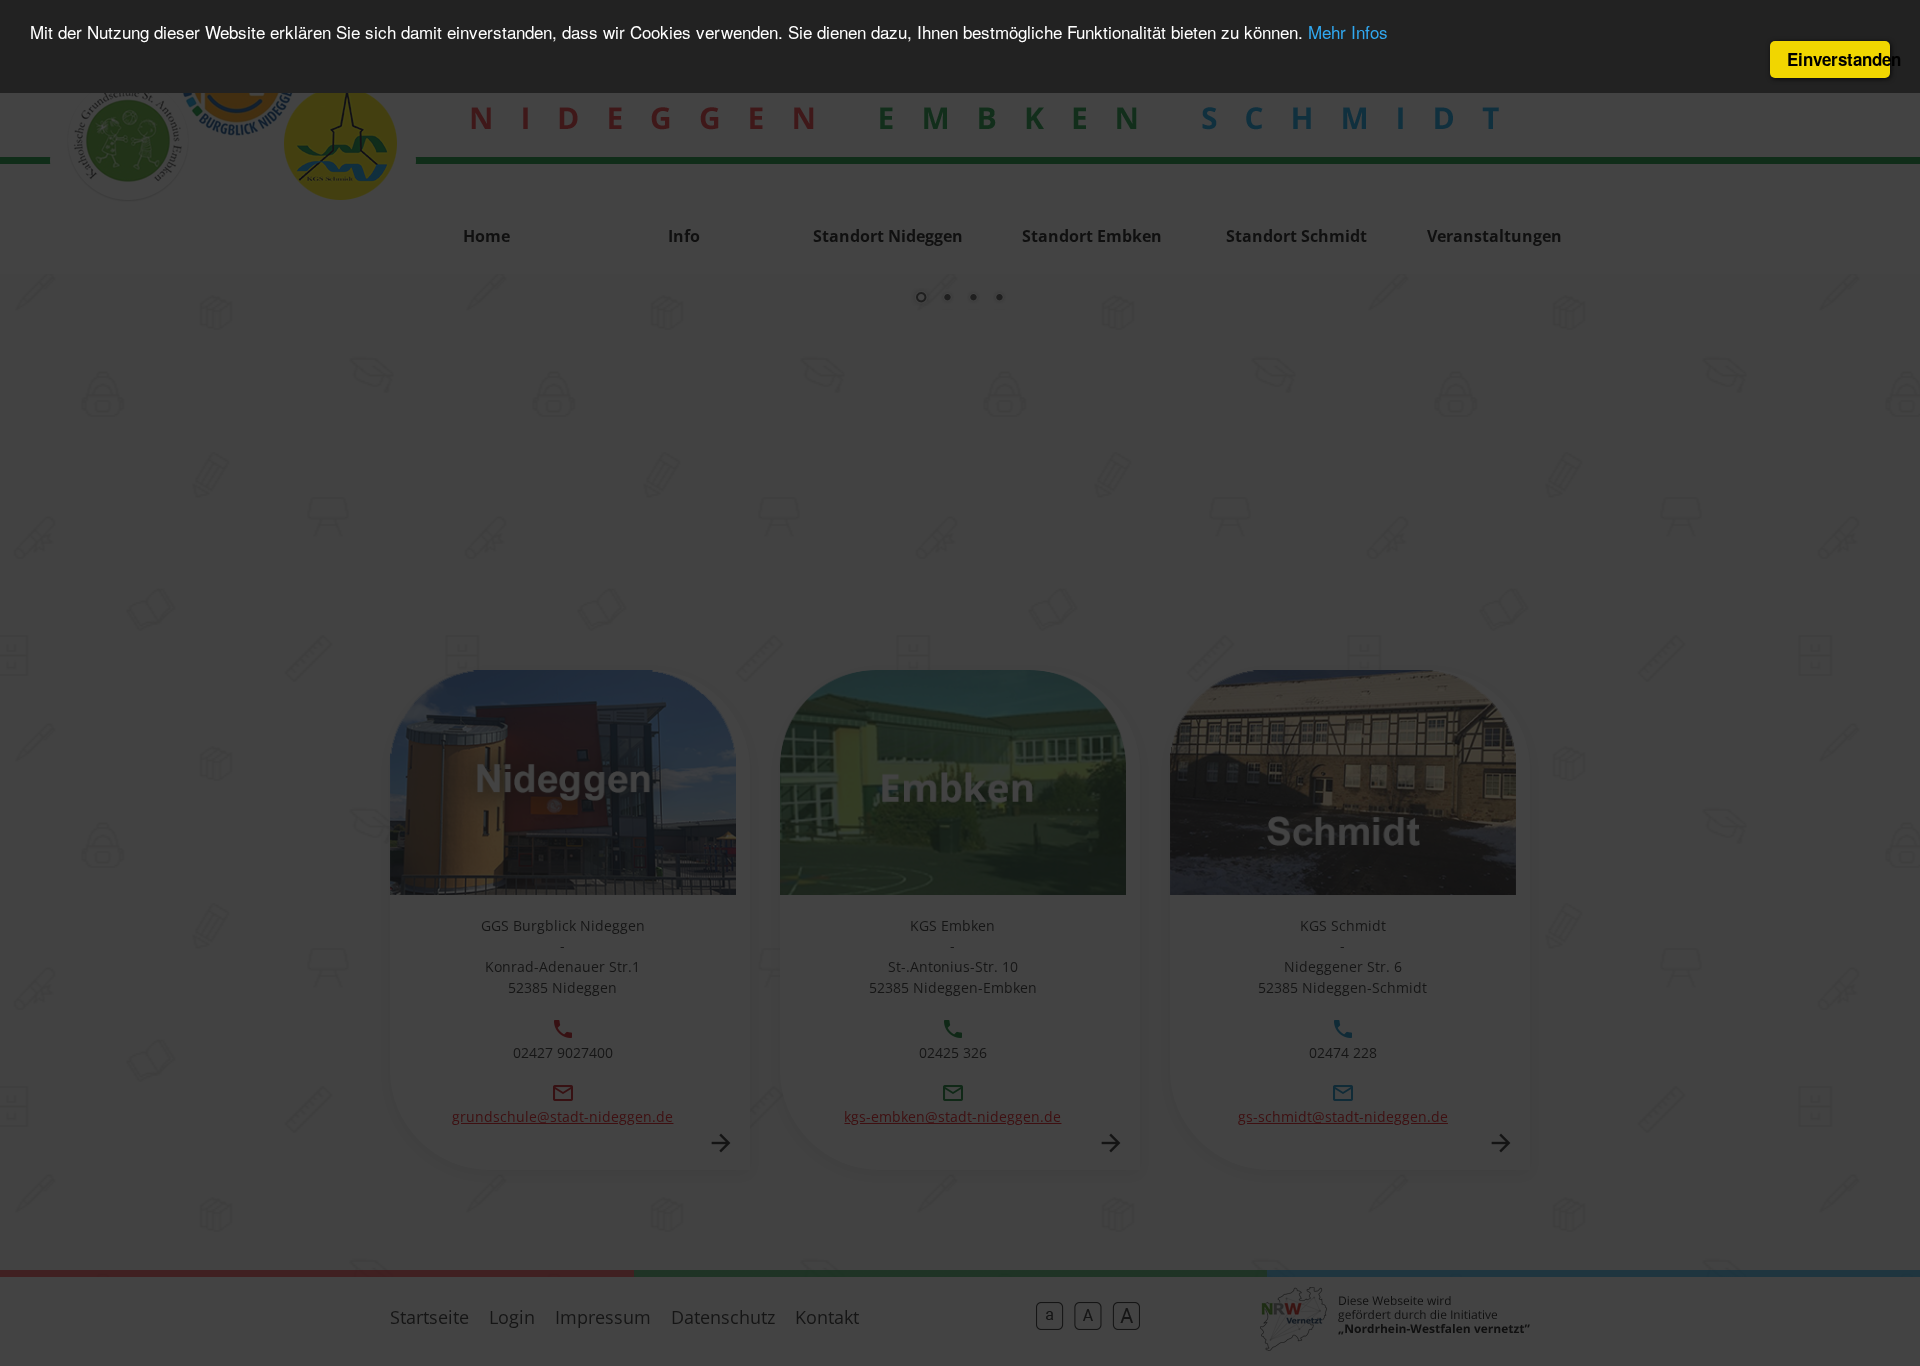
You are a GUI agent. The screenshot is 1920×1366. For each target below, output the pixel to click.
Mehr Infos (1348, 32)
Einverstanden (1838, 59)
